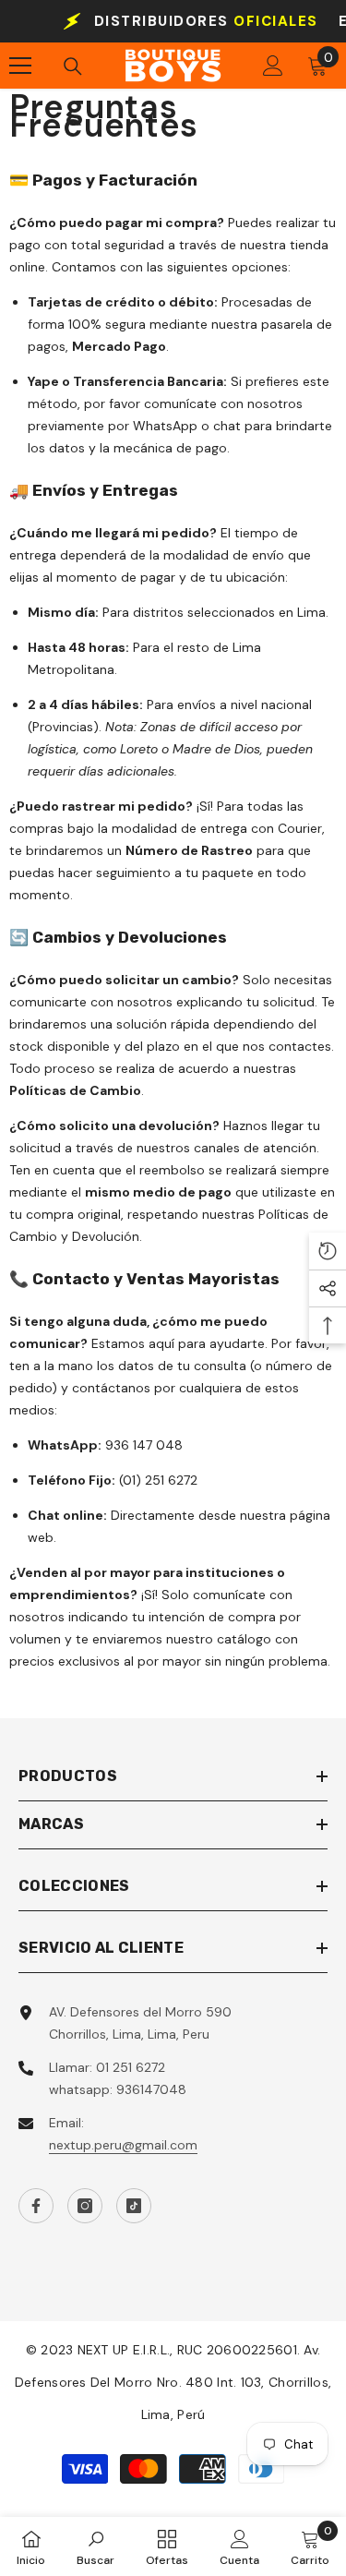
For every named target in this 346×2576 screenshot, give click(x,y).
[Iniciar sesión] (273, 66)
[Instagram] (85, 2206)
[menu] (20, 66)
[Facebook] (36, 2206)
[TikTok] (134, 2206)
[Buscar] (73, 66)
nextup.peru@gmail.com (123, 2145)
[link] (95, 2546)
